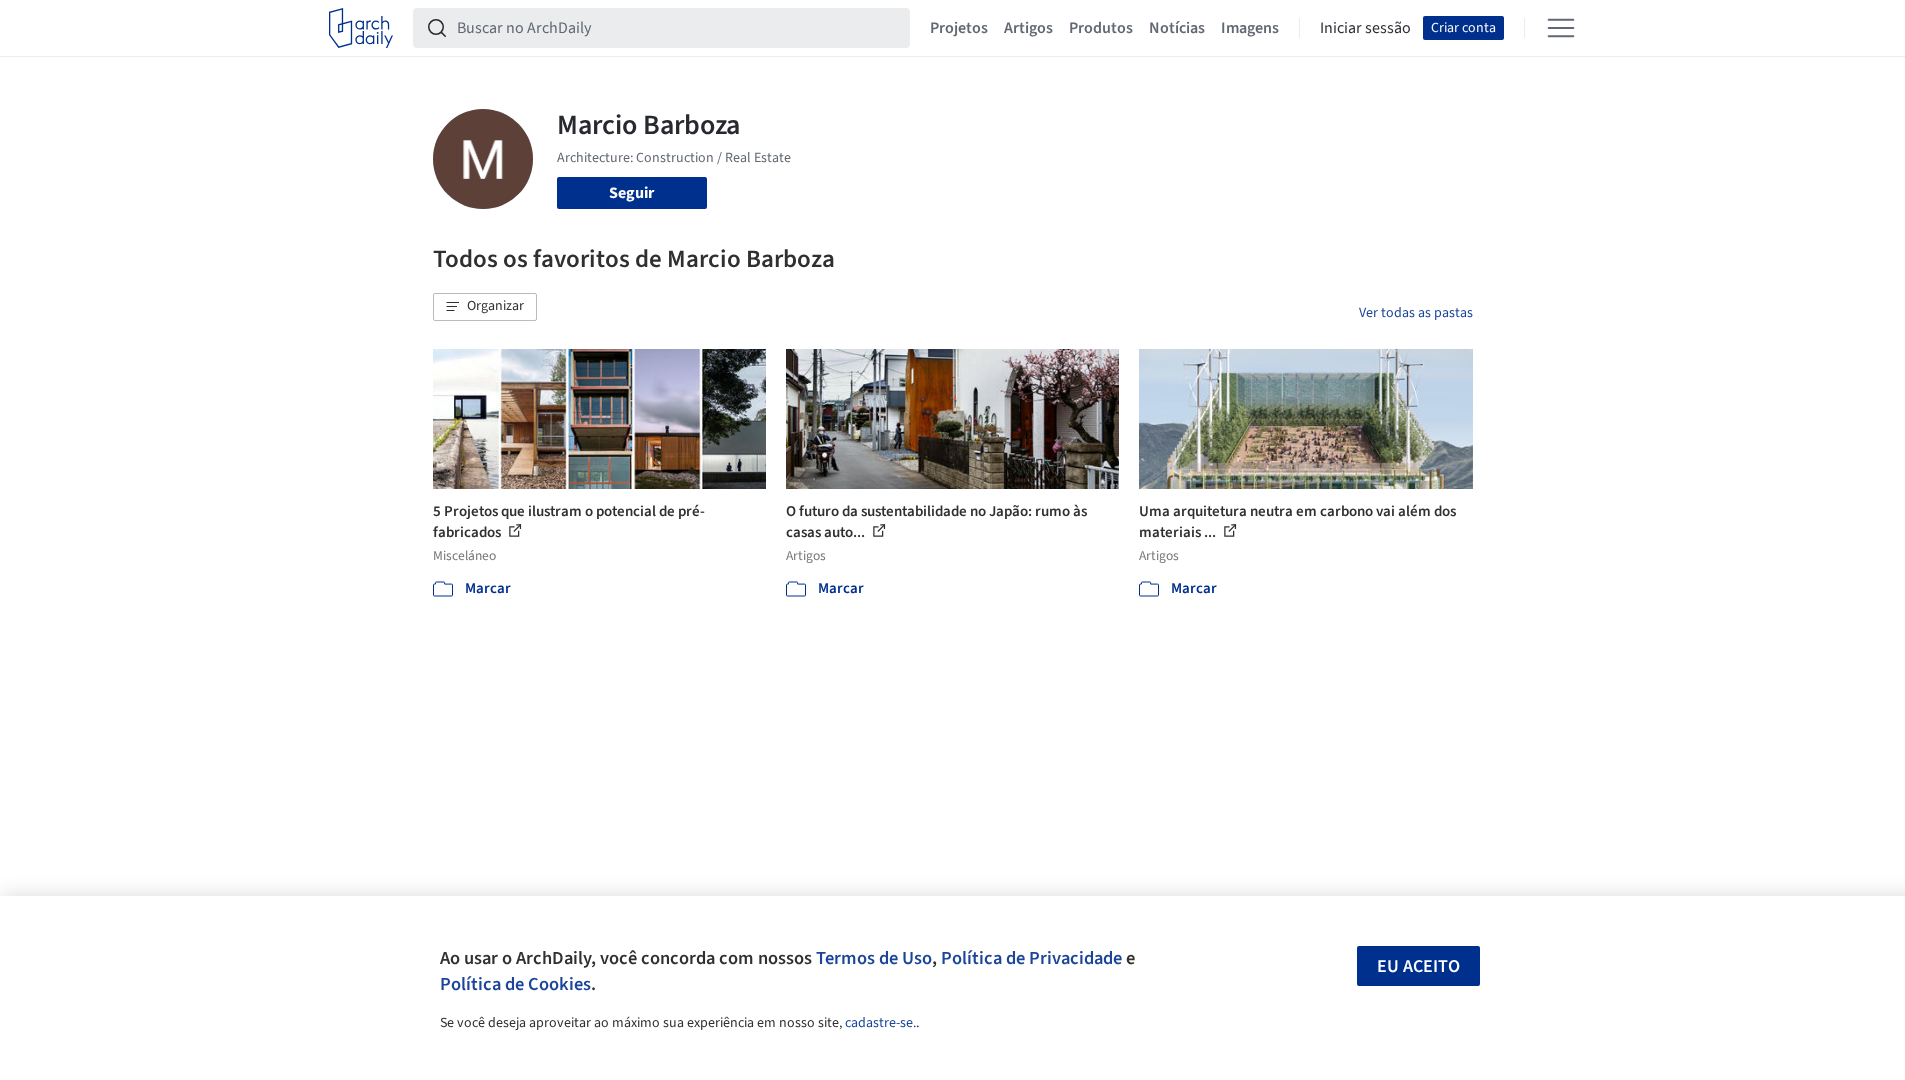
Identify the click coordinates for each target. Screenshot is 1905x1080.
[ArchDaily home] (361, 28)
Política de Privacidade (1031, 958)
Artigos (1028, 28)
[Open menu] (1561, 28)
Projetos (959, 28)
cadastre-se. (880, 1023)
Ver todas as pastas (1416, 313)
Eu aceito (1418, 966)
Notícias (1177, 28)
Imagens (1250, 28)
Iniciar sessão (1365, 28)
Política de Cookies (515, 984)
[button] (485, 307)
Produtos (1101, 28)
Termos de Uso (874, 958)
